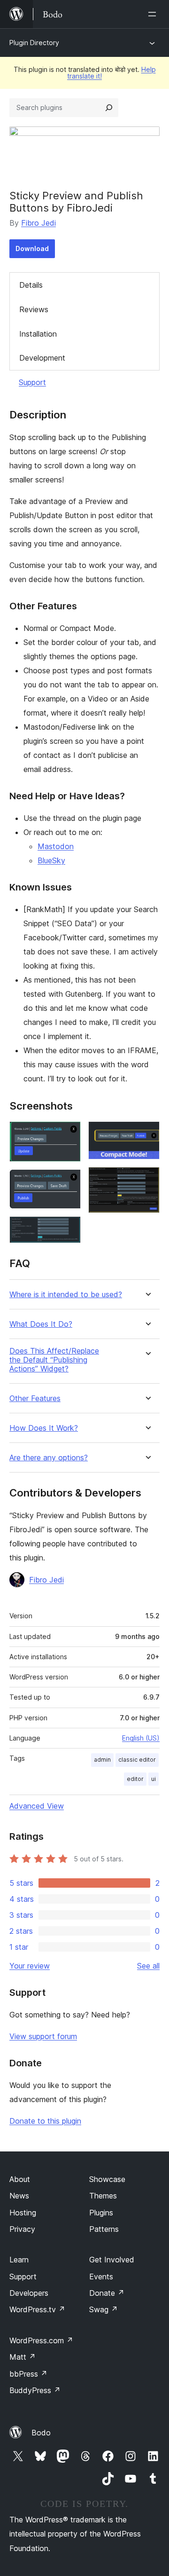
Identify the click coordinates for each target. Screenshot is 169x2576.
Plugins (101, 2213)
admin (102, 1760)
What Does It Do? (41, 1324)
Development (42, 358)
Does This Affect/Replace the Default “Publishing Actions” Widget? (54, 1360)
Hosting (23, 2213)
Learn (19, 2260)
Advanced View (37, 1806)
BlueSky (51, 860)
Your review (30, 1966)
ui (154, 1779)
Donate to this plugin (45, 2121)
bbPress (28, 2374)
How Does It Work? (44, 1428)
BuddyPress (35, 2390)
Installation (38, 334)
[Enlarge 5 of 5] (147, 1180)
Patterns (104, 2229)
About (20, 2179)
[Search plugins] (109, 108)
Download (32, 248)
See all (148, 1966)
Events (101, 2277)
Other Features (35, 1398)
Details (31, 285)
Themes (103, 2196)
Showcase (107, 2179)
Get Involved (112, 2260)
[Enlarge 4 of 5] (147, 1134)
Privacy (22, 2229)
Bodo (41, 2433)
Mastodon (56, 846)
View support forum (43, 2036)
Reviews (34, 309)
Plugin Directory (34, 43)
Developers (29, 2293)
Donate (107, 2293)
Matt (23, 2357)
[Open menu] (154, 14)
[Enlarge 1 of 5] (68, 1134)
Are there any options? (49, 1458)
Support (32, 382)
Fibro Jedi (38, 223)
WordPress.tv (37, 2309)
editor (135, 1779)
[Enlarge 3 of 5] (68, 1229)
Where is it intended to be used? (66, 1295)
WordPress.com (41, 2340)
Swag (104, 2309)
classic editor (137, 1760)
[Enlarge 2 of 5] (68, 1182)
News (19, 2196)
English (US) (141, 1738)
